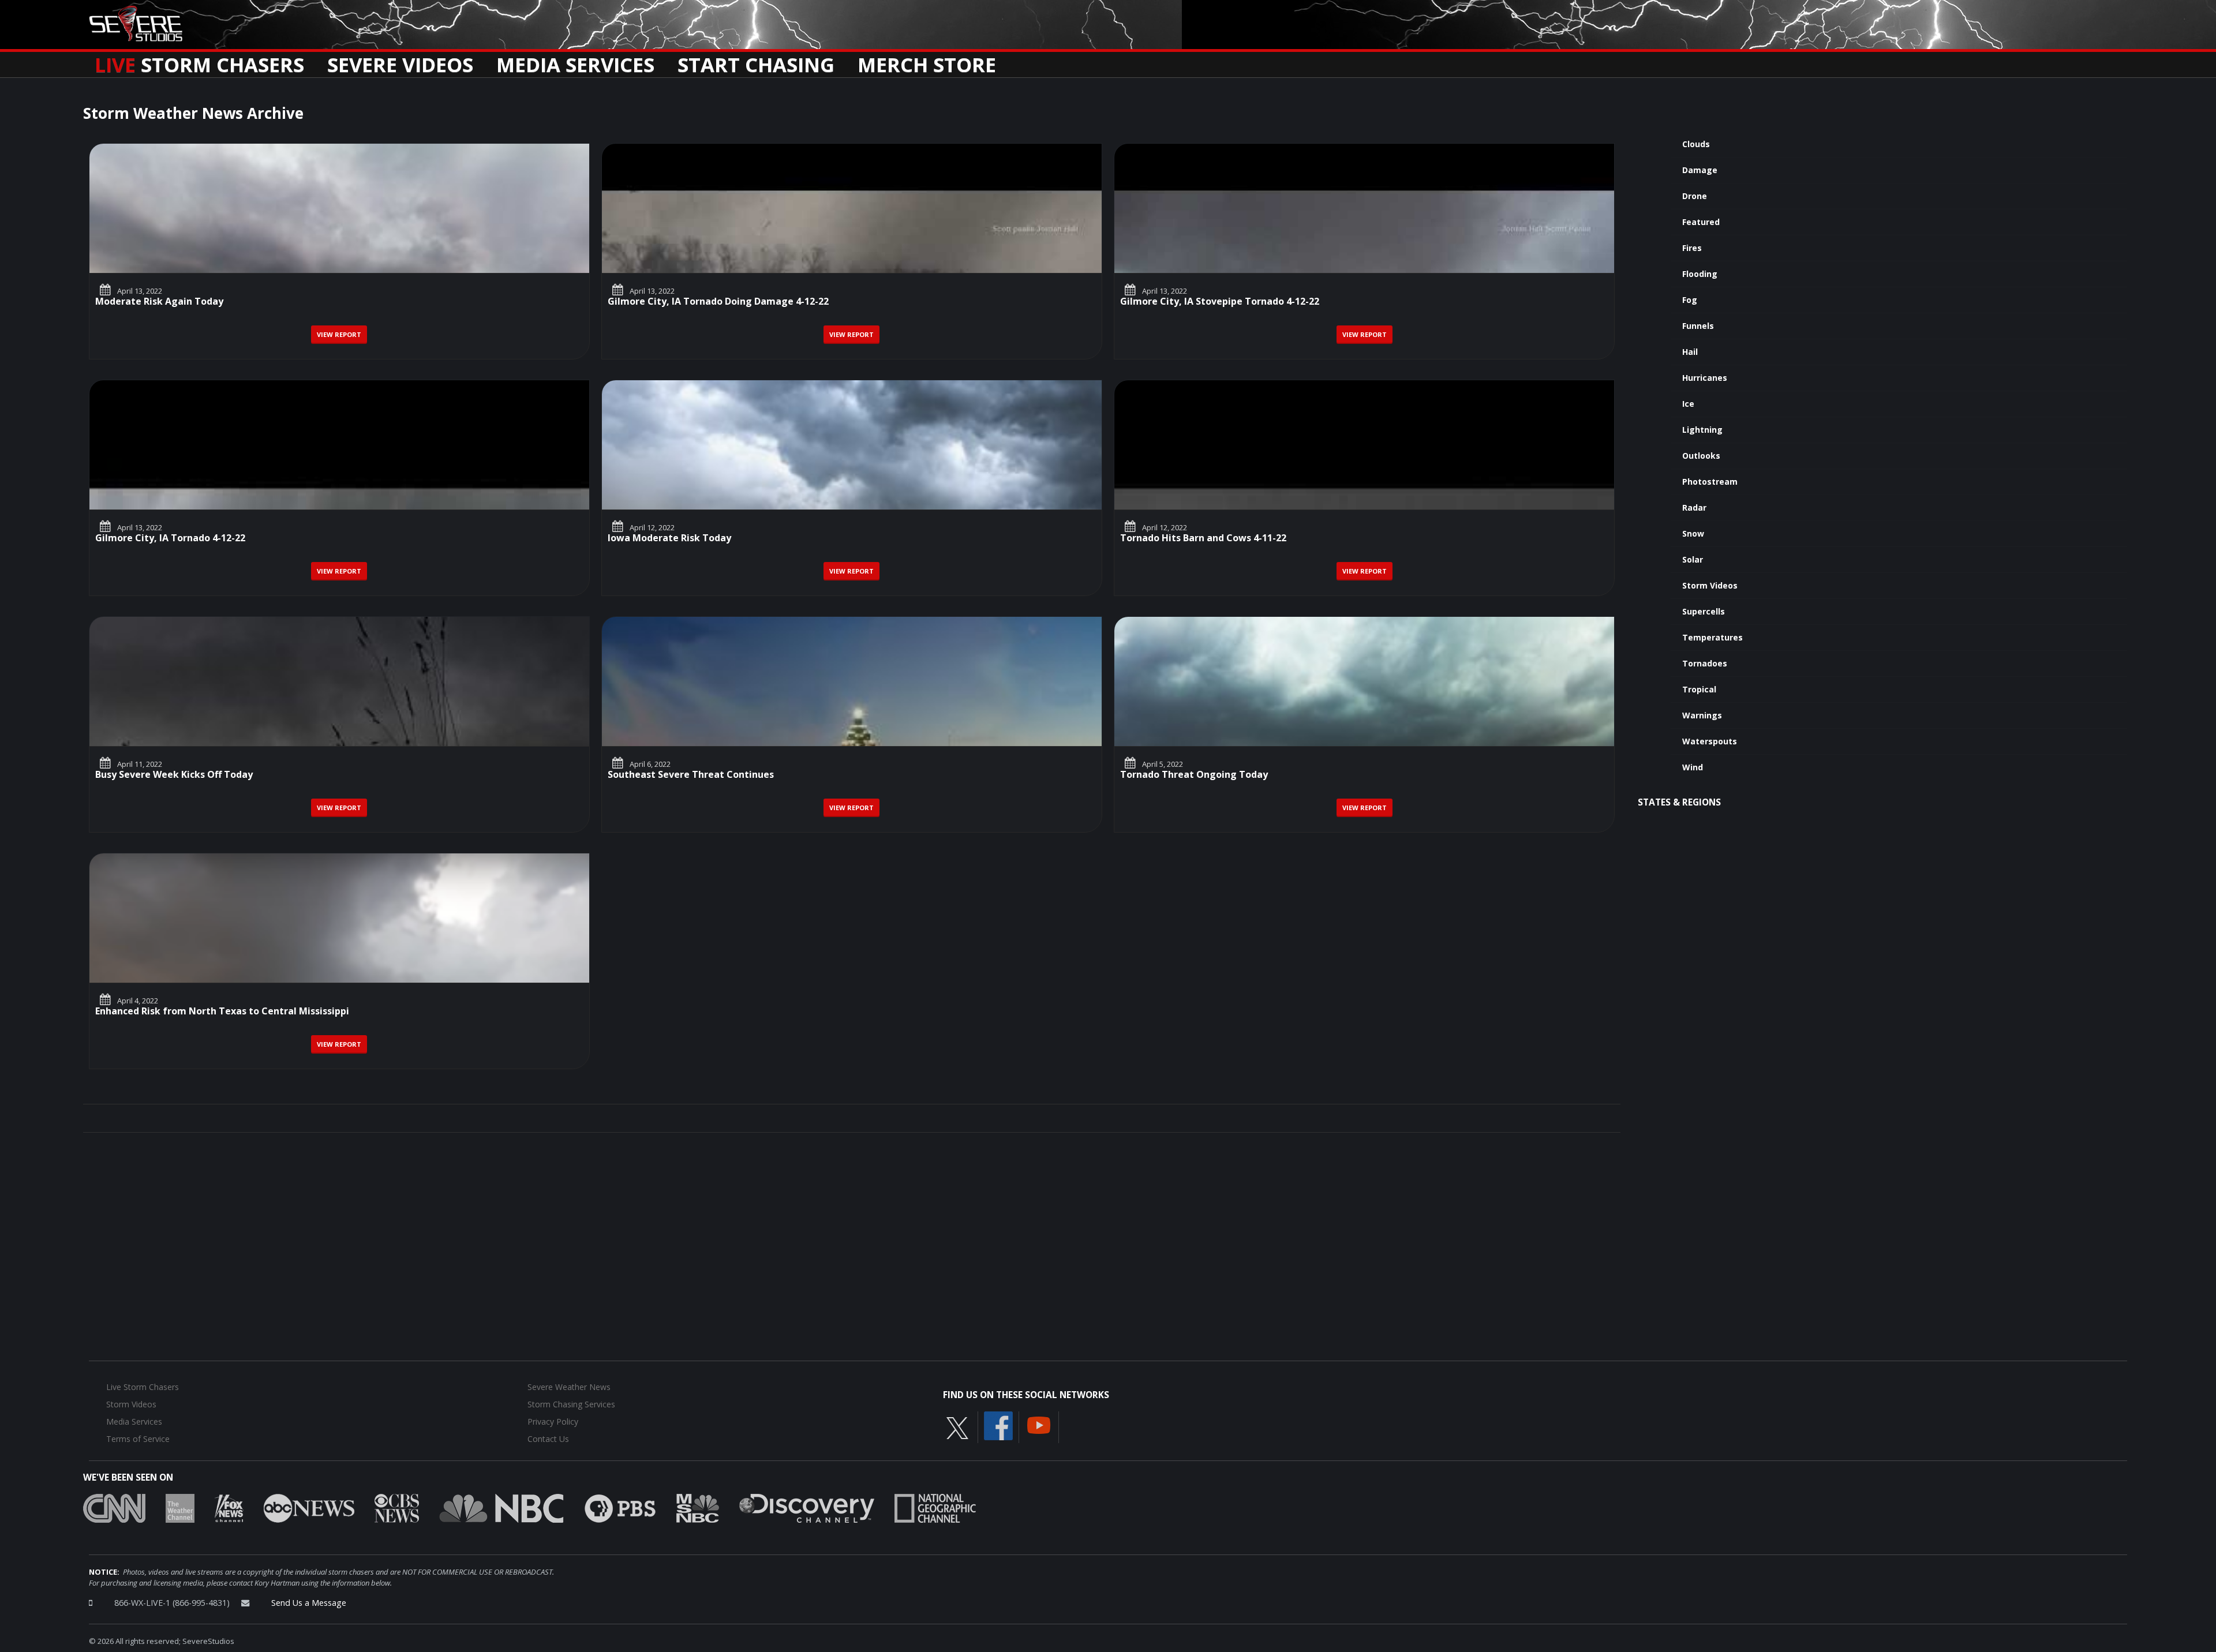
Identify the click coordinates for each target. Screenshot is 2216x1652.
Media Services (575, 61)
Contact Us (548, 1439)
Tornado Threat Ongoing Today (1194, 775)
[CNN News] (114, 1508)
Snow (1693, 533)
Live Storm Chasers (143, 1387)
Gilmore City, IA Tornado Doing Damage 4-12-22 (718, 302)
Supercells (1704, 611)
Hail (1690, 352)
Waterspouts (1710, 741)
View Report (339, 334)
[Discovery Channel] (807, 1508)
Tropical (1699, 689)
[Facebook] (998, 1425)
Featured (1701, 222)
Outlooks (1701, 456)
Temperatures (1712, 637)
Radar (1694, 507)
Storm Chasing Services (571, 1404)
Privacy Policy (553, 1421)
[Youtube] (1039, 1425)
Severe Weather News (569, 1387)
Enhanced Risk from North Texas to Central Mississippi (222, 1012)
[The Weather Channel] (180, 1508)
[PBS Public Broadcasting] (620, 1508)
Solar (1693, 559)
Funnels (1698, 326)
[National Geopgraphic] (935, 1508)
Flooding (1700, 274)
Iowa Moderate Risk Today (669, 539)
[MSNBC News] (698, 1508)
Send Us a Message (309, 1603)
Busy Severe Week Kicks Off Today (174, 775)
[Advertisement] (1877, 912)
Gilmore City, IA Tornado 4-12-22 (170, 539)
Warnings (1702, 715)
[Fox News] (229, 1508)
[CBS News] (397, 1508)
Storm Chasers (199, 61)
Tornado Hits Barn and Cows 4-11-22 (1203, 539)
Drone (1695, 196)
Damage (1700, 170)
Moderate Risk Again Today (159, 302)
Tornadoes (1705, 663)
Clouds (1696, 144)
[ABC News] (309, 1508)
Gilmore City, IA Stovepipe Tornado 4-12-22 (1220, 302)
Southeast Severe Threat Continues (691, 775)
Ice (1688, 404)
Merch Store (927, 61)
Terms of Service (138, 1439)
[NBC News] (501, 1508)
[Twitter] (957, 1428)
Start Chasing (756, 61)
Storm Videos (1710, 585)
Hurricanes (1705, 378)
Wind (1693, 767)
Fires (1692, 248)
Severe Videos (400, 61)
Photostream (1710, 482)
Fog (1690, 300)
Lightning (1702, 430)
